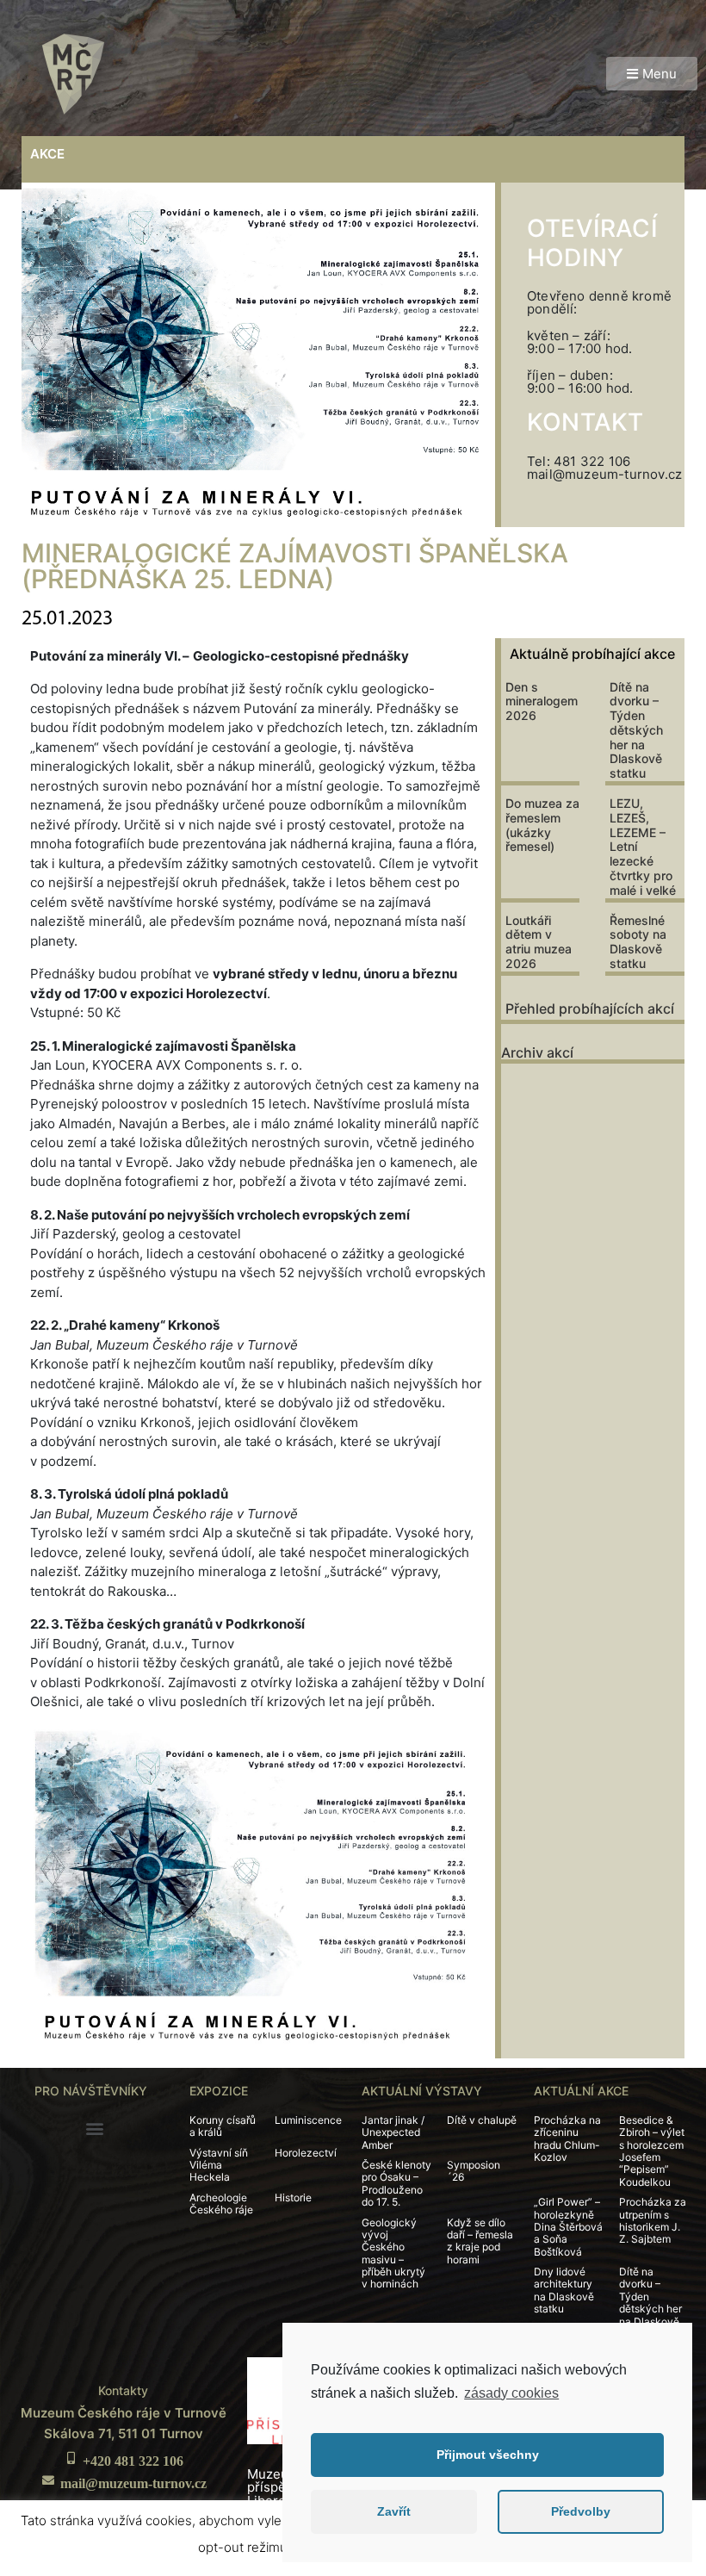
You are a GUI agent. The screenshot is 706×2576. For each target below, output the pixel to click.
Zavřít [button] (394, 2511)
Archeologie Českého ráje (221, 2204)
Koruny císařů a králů (223, 2126)
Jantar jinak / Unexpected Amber (393, 2132)
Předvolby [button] (581, 2511)
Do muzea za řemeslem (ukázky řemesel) (542, 825)
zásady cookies (511, 2393)
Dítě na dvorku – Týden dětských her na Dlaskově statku (636, 730)
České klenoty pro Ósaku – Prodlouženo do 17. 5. (396, 2183)
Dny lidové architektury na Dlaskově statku (564, 2290)
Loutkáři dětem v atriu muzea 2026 (539, 942)
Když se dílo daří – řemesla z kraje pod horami (480, 2241)
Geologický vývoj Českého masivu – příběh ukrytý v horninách (393, 2253)
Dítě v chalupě (482, 2120)
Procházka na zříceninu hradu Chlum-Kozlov (567, 2138)
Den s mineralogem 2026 (542, 701)
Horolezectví (306, 2153)
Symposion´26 (474, 2171)
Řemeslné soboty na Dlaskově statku (638, 942)
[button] (652, 74)
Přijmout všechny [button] (488, 2455)
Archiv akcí (537, 1052)
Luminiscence (308, 2120)
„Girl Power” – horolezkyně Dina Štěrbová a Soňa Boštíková (568, 2227)
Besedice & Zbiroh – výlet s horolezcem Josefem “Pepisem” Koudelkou (652, 2151)
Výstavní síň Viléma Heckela (219, 2165)
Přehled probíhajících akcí (590, 1009)
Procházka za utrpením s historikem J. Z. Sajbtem (653, 2220)
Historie (293, 2197)
